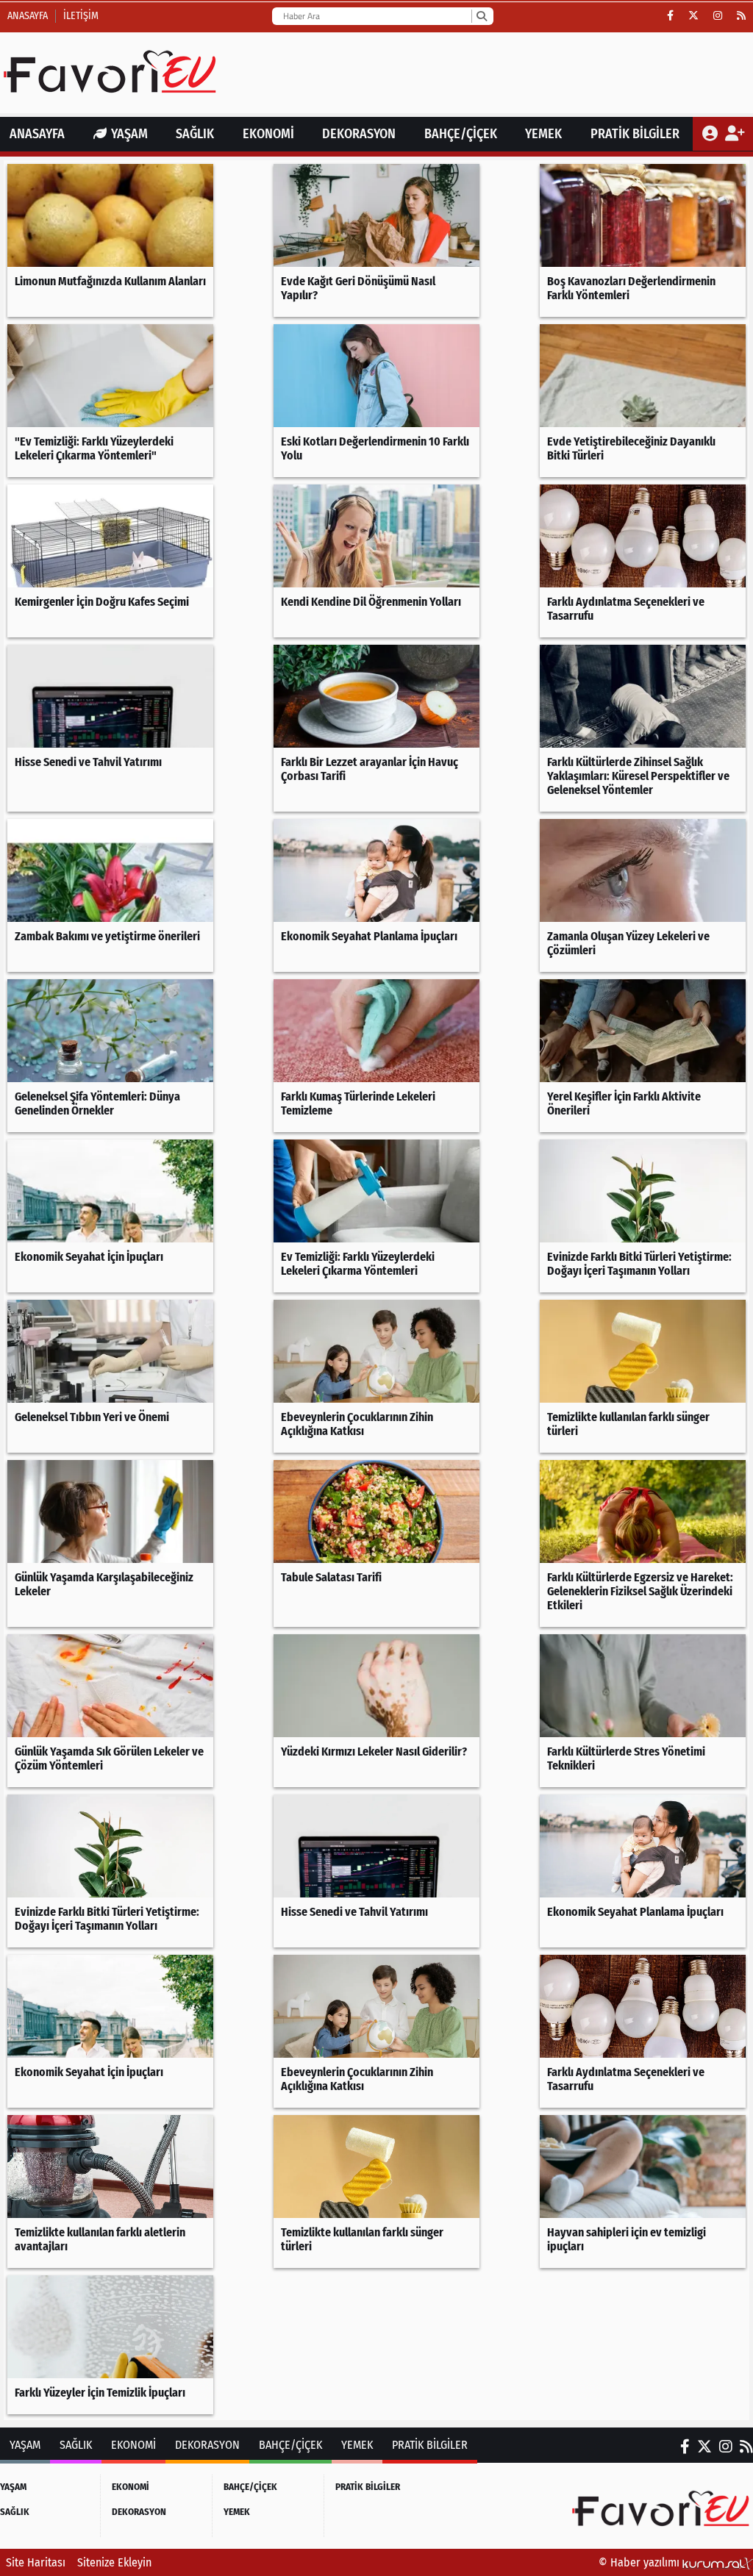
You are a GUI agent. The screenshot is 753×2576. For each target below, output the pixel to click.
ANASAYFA (37, 134)
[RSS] (741, 16)
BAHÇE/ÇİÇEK (461, 134)
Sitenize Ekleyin (114, 2562)
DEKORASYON (359, 134)
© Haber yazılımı (640, 2562)
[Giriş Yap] (711, 134)
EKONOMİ (268, 134)
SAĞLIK (195, 134)
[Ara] (481, 16)
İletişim (81, 16)
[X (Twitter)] (693, 16)
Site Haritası (36, 2562)
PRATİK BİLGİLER (635, 134)
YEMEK (543, 134)
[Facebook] (670, 16)
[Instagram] (718, 16)
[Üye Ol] (734, 134)
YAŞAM (129, 134)
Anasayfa (28, 16)
